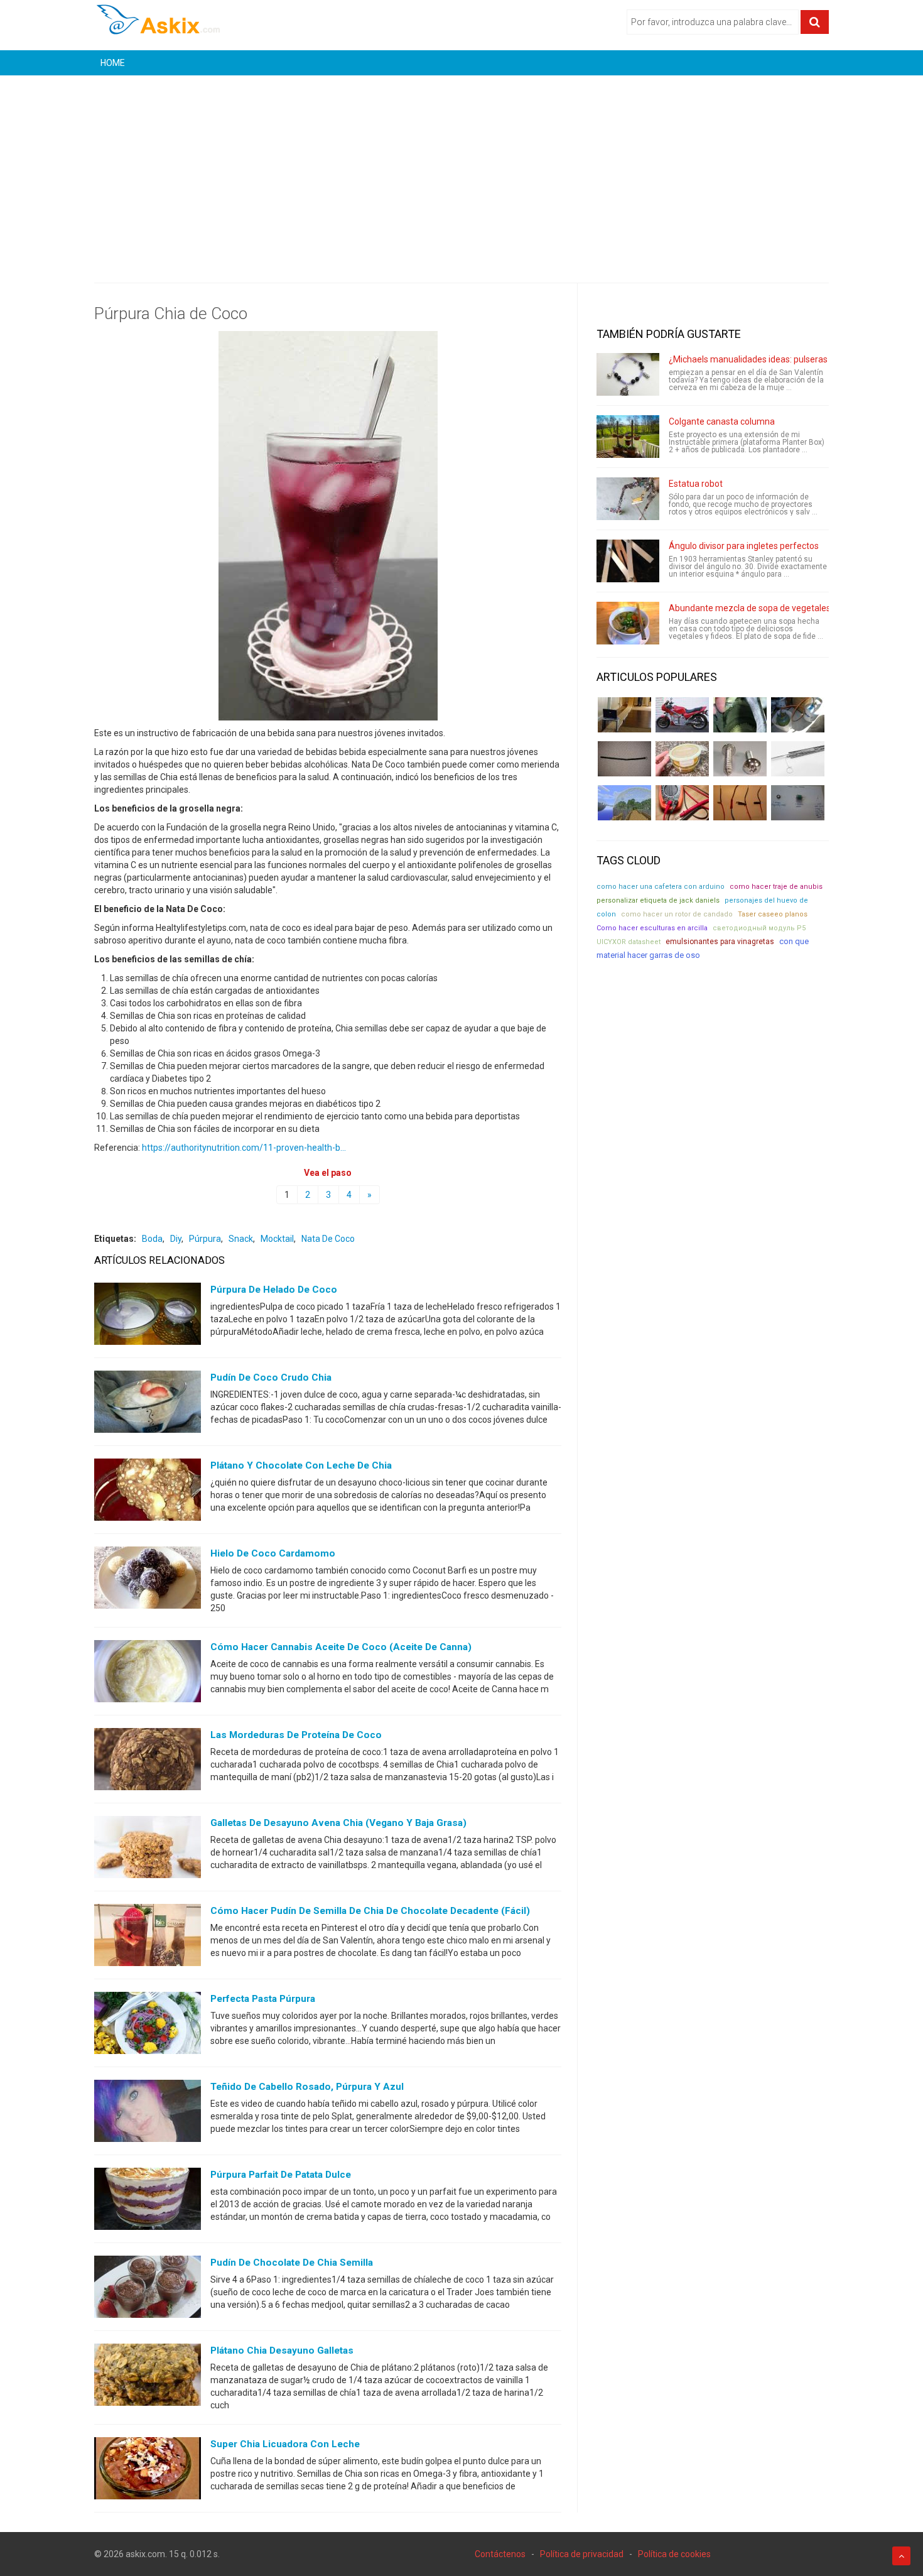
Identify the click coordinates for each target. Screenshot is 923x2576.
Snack (241, 1239)
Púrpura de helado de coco (274, 1290)
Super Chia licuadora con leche (285, 2444)
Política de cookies (674, 2554)
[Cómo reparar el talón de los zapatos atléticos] (740, 715)
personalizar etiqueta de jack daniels (658, 900)
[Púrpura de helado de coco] (148, 1317)
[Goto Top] (901, 2556)
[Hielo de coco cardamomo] (148, 1580)
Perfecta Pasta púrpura (263, 1999)
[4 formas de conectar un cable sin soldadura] (740, 803)
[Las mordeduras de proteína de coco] (148, 1762)
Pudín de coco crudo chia (271, 1378)
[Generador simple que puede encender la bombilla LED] (798, 803)
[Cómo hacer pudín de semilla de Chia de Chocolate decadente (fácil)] (148, 1938)
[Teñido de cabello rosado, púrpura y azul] (148, 2114)
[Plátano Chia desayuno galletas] (148, 2378)
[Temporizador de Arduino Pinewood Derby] (624, 715)
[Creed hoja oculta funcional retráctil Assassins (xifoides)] (798, 759)
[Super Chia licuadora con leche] (148, 2471)
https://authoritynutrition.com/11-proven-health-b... (244, 1148)
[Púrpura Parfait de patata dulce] (148, 2202)
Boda (152, 1239)
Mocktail (277, 1239)
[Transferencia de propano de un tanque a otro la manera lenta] (798, 715)
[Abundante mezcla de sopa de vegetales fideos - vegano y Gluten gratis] (628, 623)
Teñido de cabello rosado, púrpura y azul (307, 2087)
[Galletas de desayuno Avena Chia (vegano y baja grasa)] (148, 1850)
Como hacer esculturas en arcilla (652, 928)
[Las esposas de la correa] (624, 759)
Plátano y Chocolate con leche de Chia (301, 1465)
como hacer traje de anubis (776, 887)
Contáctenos (500, 2554)
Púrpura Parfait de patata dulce (281, 2175)
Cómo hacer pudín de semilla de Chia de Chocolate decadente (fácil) (370, 1911)
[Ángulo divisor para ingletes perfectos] (628, 561)
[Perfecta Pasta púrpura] (148, 2026)
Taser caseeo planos (773, 914)
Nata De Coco (328, 1239)
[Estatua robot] (628, 499)
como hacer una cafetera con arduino (661, 887)
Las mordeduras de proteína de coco (296, 1735)
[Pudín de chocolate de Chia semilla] (148, 2290)
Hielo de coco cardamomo (273, 1553)
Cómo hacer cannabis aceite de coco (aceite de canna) (341, 1647)
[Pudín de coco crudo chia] (148, 1405)
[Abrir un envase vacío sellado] (682, 759)
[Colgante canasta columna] (628, 437)
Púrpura (205, 1239)
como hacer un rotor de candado (677, 914)
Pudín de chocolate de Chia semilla (292, 2263)
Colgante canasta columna (722, 421)
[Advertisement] (462, 170)
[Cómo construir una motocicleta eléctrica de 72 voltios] (682, 715)
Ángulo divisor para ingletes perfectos (744, 546)
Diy (176, 1239)
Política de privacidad (582, 2554)
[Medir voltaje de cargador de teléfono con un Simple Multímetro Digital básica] (682, 803)
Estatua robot (696, 484)
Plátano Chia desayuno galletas (282, 2350)
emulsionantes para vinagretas (720, 942)
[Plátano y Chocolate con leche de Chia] (148, 1492)
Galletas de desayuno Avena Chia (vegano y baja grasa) (338, 1823)
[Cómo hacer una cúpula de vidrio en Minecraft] (624, 803)
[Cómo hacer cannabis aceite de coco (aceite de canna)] (148, 1674)
